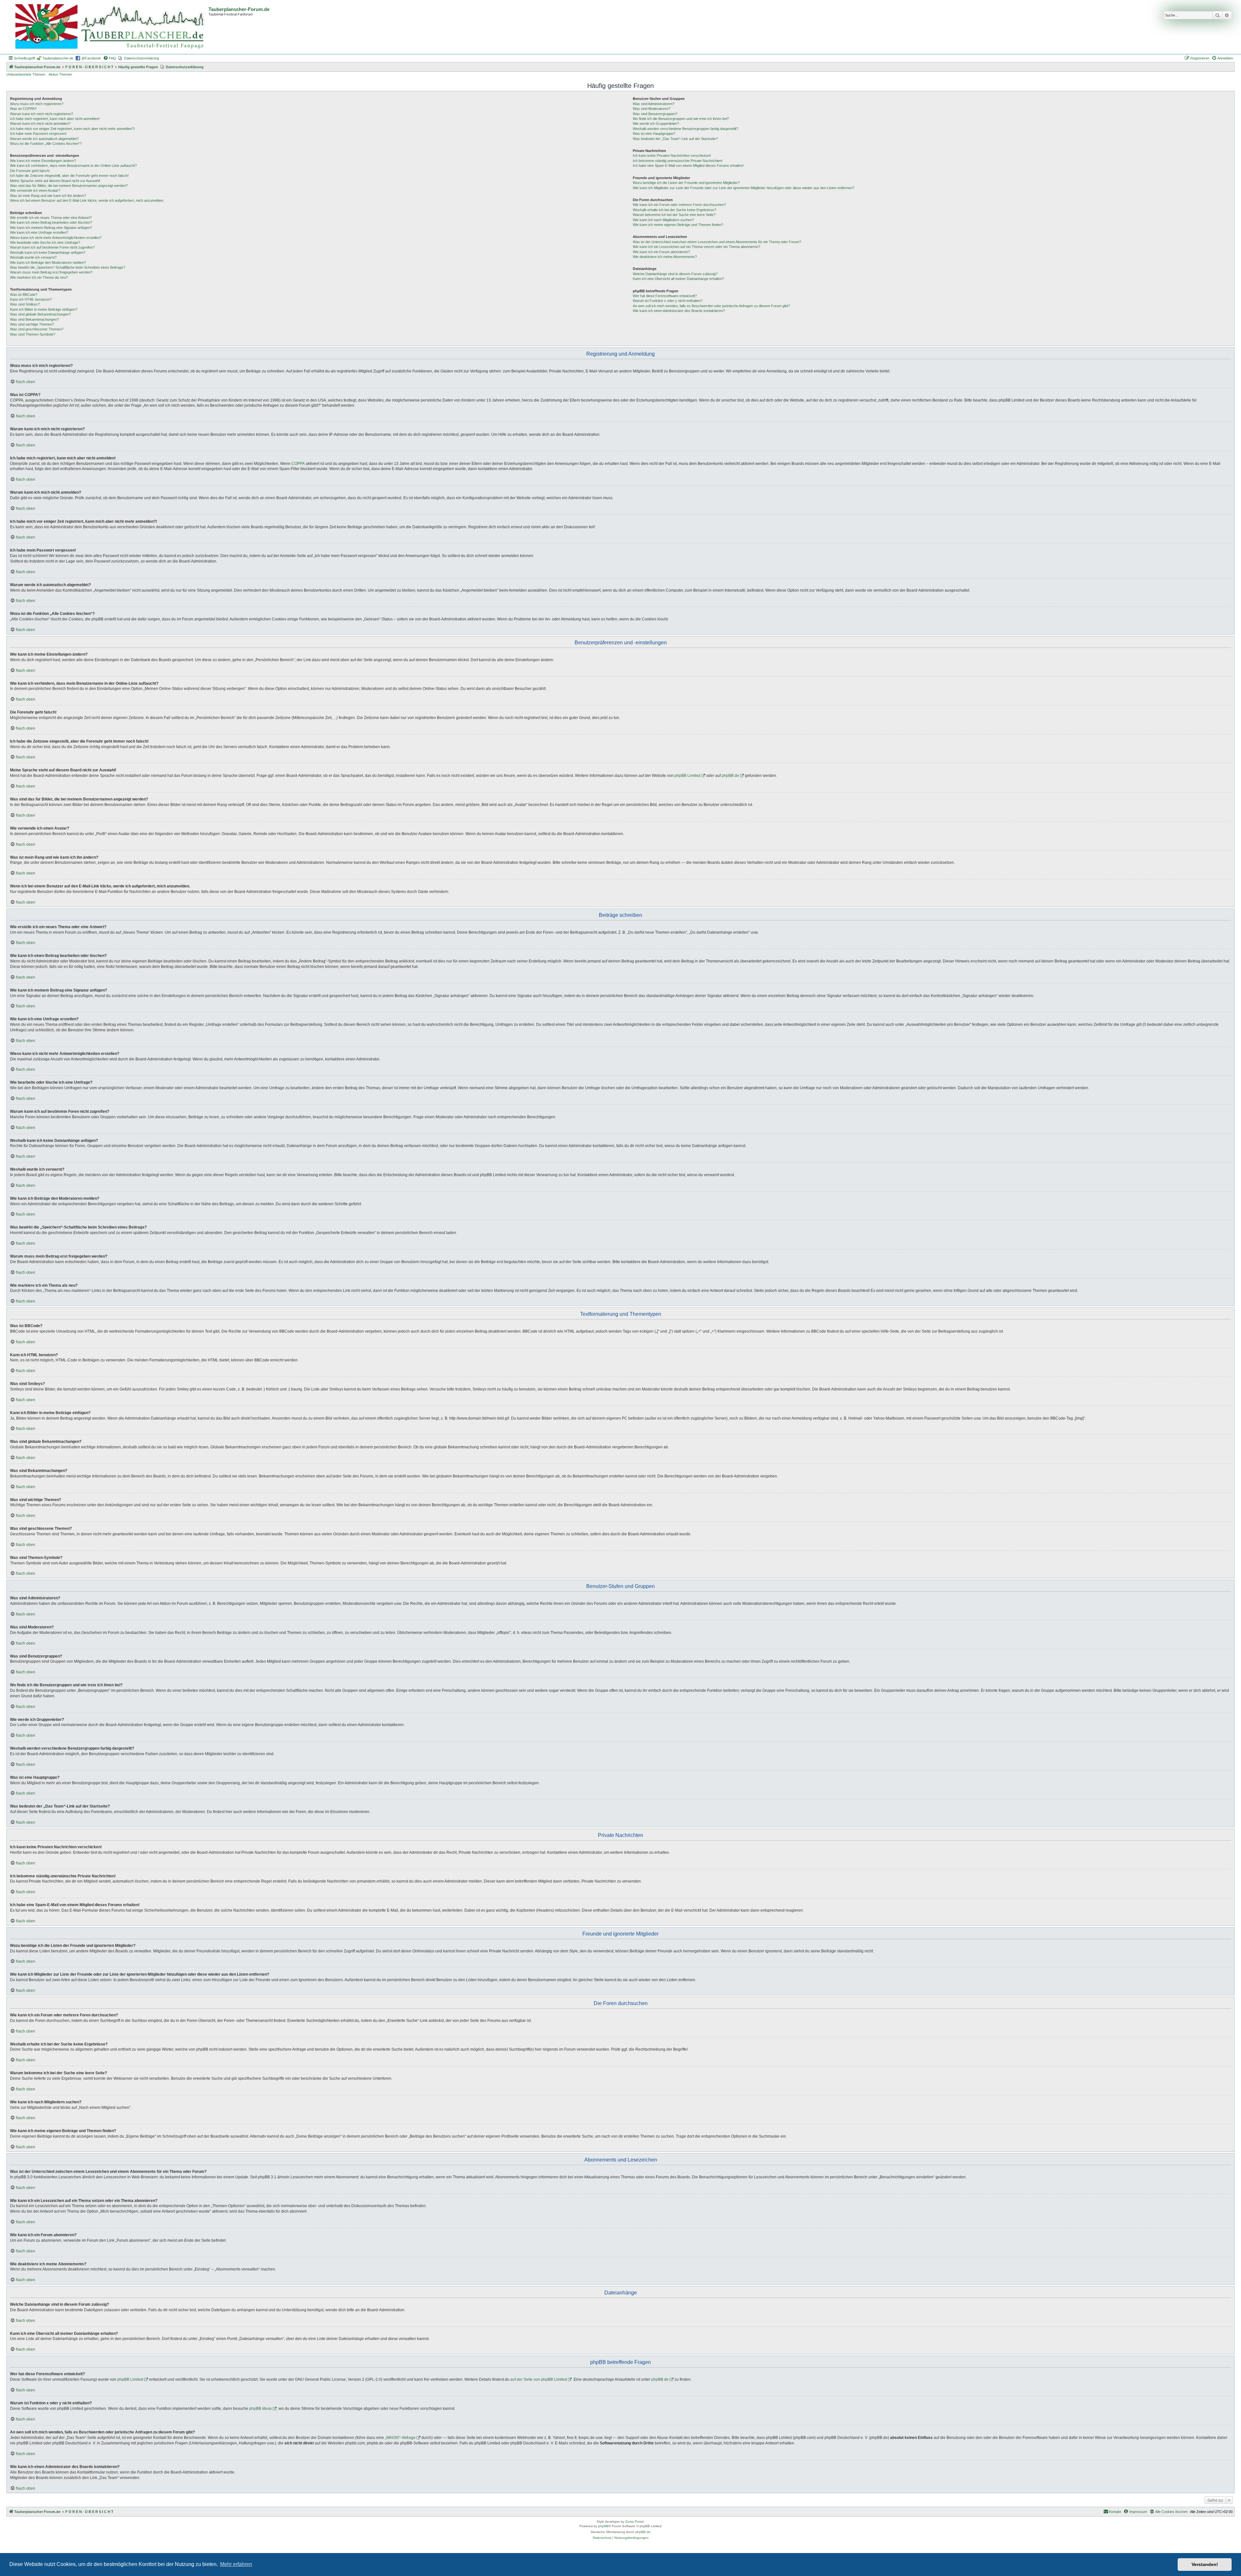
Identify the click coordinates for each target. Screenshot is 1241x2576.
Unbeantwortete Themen (26, 74)
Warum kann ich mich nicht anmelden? (40, 123)
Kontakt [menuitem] (1115, 2512)
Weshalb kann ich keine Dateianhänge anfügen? (48, 252)
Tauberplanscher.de (58, 58)
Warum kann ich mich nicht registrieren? (42, 114)
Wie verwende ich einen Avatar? (35, 190)
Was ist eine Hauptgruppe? (654, 134)
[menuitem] (110, 58)
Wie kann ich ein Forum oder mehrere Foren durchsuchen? (679, 205)
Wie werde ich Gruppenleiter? (656, 123)
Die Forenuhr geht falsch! (30, 171)
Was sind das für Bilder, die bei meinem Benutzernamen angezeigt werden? (69, 186)
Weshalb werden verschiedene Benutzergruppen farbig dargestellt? (685, 129)
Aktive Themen (60, 74)
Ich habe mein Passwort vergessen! (38, 134)
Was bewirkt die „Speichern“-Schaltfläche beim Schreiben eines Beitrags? (68, 267)
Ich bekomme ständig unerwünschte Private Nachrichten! (678, 161)
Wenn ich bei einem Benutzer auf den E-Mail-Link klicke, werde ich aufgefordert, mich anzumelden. (87, 200)
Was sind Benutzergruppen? (655, 114)
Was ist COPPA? (23, 109)
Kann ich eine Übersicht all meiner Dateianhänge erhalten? (678, 279)
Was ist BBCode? (24, 295)
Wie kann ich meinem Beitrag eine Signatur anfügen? (51, 228)
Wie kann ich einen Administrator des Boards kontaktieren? (679, 311)
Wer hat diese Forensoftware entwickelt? (665, 296)
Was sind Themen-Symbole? (33, 334)
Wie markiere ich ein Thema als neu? (39, 277)
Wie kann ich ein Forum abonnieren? (661, 252)
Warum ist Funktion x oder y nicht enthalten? (668, 301)
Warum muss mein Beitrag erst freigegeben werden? (51, 272)
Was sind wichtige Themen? (32, 324)
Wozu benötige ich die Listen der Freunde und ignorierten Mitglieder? (686, 183)
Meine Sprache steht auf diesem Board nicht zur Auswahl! (55, 181)
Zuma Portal (634, 2522)
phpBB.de (730, 776)
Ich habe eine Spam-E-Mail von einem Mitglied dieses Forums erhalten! (688, 166)
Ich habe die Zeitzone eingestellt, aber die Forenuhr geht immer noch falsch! (69, 176)
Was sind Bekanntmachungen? (34, 319)
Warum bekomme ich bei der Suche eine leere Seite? (674, 215)
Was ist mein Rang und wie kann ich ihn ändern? (48, 196)
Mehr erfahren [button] (236, 2564)
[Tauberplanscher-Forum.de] (108, 27)
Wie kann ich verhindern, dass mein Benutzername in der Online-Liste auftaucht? (73, 166)
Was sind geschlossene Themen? (37, 329)
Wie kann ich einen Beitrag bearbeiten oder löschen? (51, 222)
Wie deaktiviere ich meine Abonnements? (665, 257)
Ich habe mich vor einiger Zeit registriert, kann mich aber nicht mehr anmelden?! (72, 129)
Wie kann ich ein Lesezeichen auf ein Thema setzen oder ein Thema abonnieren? (696, 247)
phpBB (603, 2526)
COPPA (298, 464)
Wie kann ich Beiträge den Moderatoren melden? (48, 263)
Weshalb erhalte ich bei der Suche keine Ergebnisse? (674, 210)
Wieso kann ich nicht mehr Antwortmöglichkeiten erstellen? (56, 238)
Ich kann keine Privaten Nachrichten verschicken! (672, 156)
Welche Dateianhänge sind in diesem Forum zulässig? (675, 274)
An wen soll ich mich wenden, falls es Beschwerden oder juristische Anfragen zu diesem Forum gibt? (711, 306)
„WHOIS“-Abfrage (400, 2438)
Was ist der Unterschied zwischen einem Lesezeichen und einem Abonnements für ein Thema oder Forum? (717, 242)
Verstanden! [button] (1205, 2564)
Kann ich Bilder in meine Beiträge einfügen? (44, 309)
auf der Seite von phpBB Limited (539, 2379)
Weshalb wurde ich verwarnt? (33, 257)
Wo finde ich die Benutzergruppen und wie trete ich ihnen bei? (681, 119)
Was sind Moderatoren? (652, 109)
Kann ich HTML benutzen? (31, 299)
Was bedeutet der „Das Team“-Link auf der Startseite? (675, 139)
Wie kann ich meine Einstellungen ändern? (43, 161)
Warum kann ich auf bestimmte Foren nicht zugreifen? (52, 247)
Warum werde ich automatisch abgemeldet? (44, 139)
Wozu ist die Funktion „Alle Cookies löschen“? (46, 144)
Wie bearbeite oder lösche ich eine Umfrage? (45, 242)
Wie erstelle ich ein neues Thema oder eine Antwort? (51, 218)
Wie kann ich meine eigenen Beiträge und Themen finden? (678, 225)
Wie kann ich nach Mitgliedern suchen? (663, 220)
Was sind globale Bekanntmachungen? (40, 314)
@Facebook (91, 58)
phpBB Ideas (260, 2409)
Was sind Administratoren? (654, 104)
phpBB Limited (687, 776)
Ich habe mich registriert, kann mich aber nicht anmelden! (55, 119)
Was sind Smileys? (25, 304)
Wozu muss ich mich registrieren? (37, 104)
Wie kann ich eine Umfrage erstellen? (39, 232)
